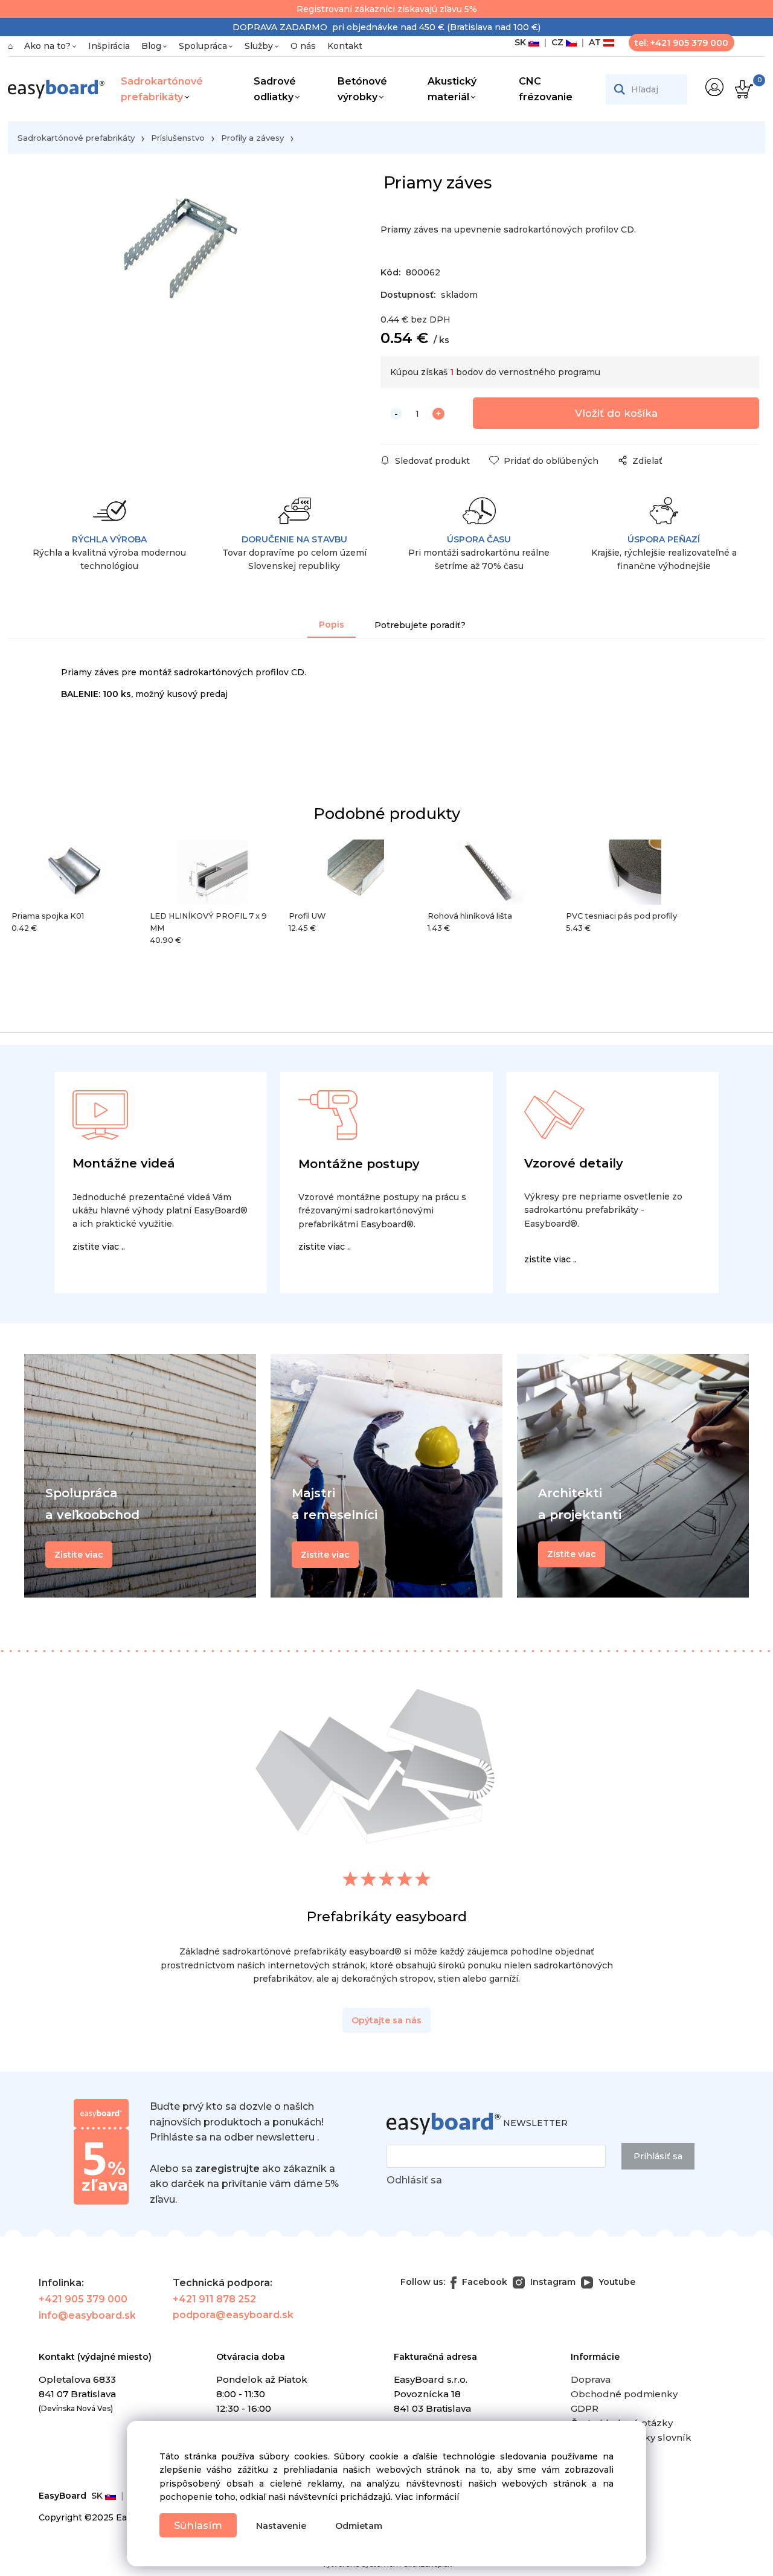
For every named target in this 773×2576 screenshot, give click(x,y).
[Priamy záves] (178, 275)
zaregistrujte (227, 2169)
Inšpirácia (109, 46)
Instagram (552, 2282)
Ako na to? (47, 46)
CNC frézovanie (546, 89)
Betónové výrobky (362, 89)
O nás (303, 46)
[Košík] (743, 89)
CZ (556, 42)
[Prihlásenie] (714, 87)
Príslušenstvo (178, 138)
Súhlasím (198, 2525)
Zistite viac (572, 1554)
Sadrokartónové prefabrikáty (162, 89)
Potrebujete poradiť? (420, 625)
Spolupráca (203, 46)
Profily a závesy (252, 138)
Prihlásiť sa (658, 2156)
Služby (259, 46)
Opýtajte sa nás (386, 2020)
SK (521, 42)
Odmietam (359, 2526)
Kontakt (345, 46)
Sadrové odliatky (275, 89)
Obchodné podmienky (624, 2394)
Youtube (616, 2282)
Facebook (483, 2282)
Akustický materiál (452, 89)
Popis (332, 625)
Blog (151, 46)
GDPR (585, 2408)
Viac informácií (427, 2497)
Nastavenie (281, 2526)
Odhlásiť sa (414, 2180)
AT (594, 42)
